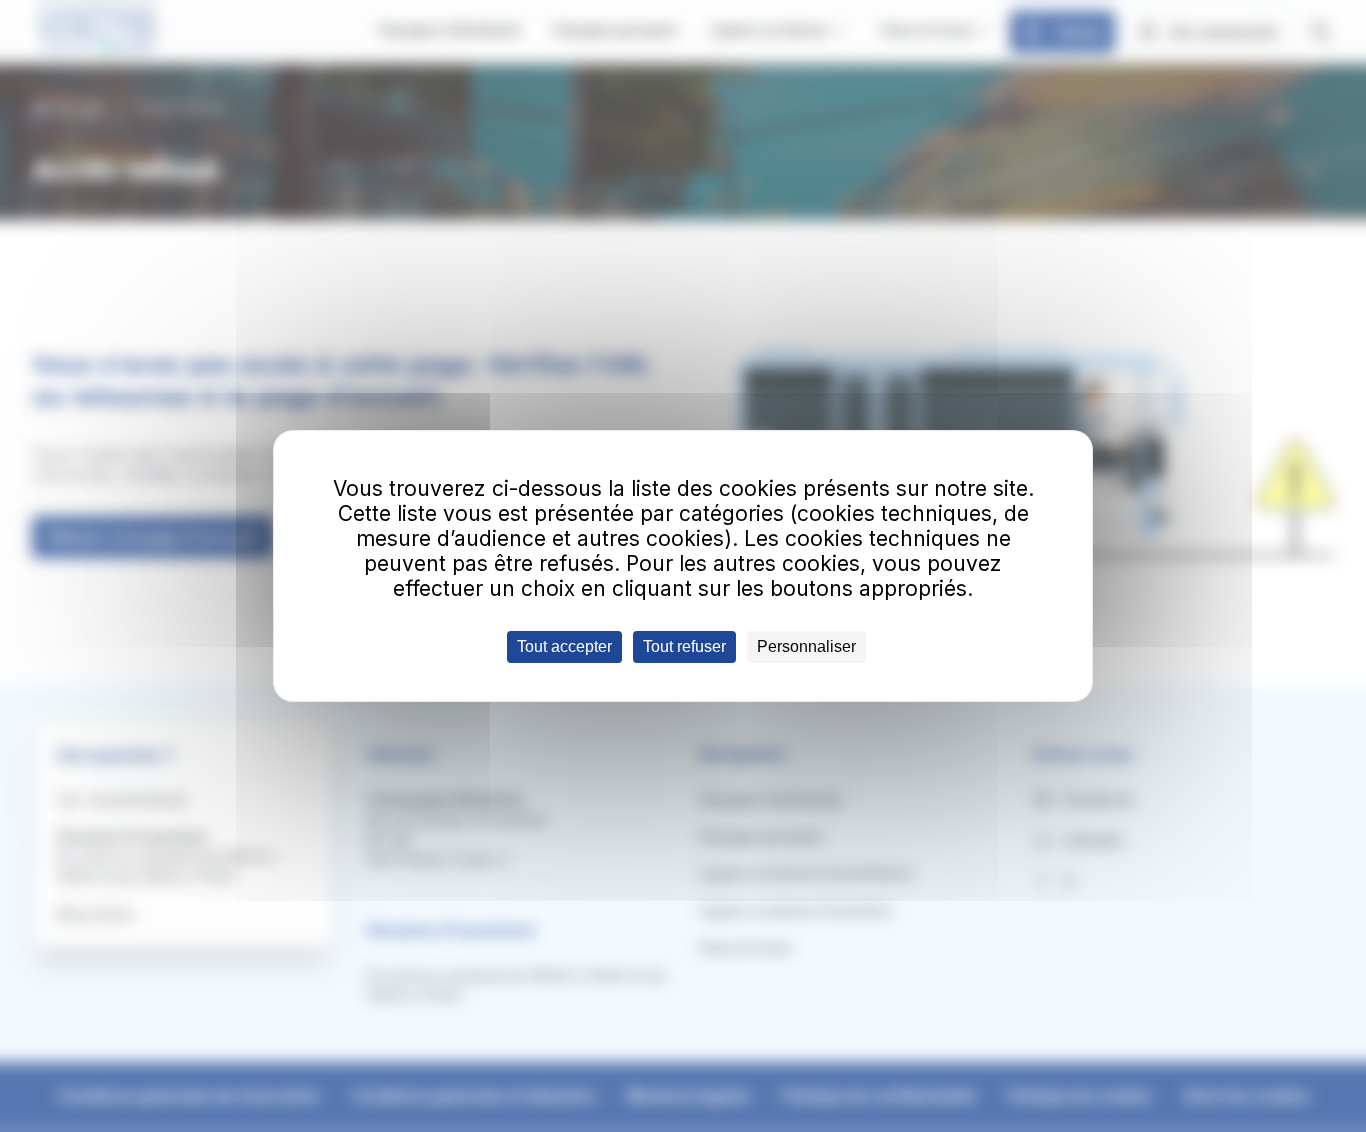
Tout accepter (564, 646)
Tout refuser (684, 646)
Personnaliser (806, 646)
